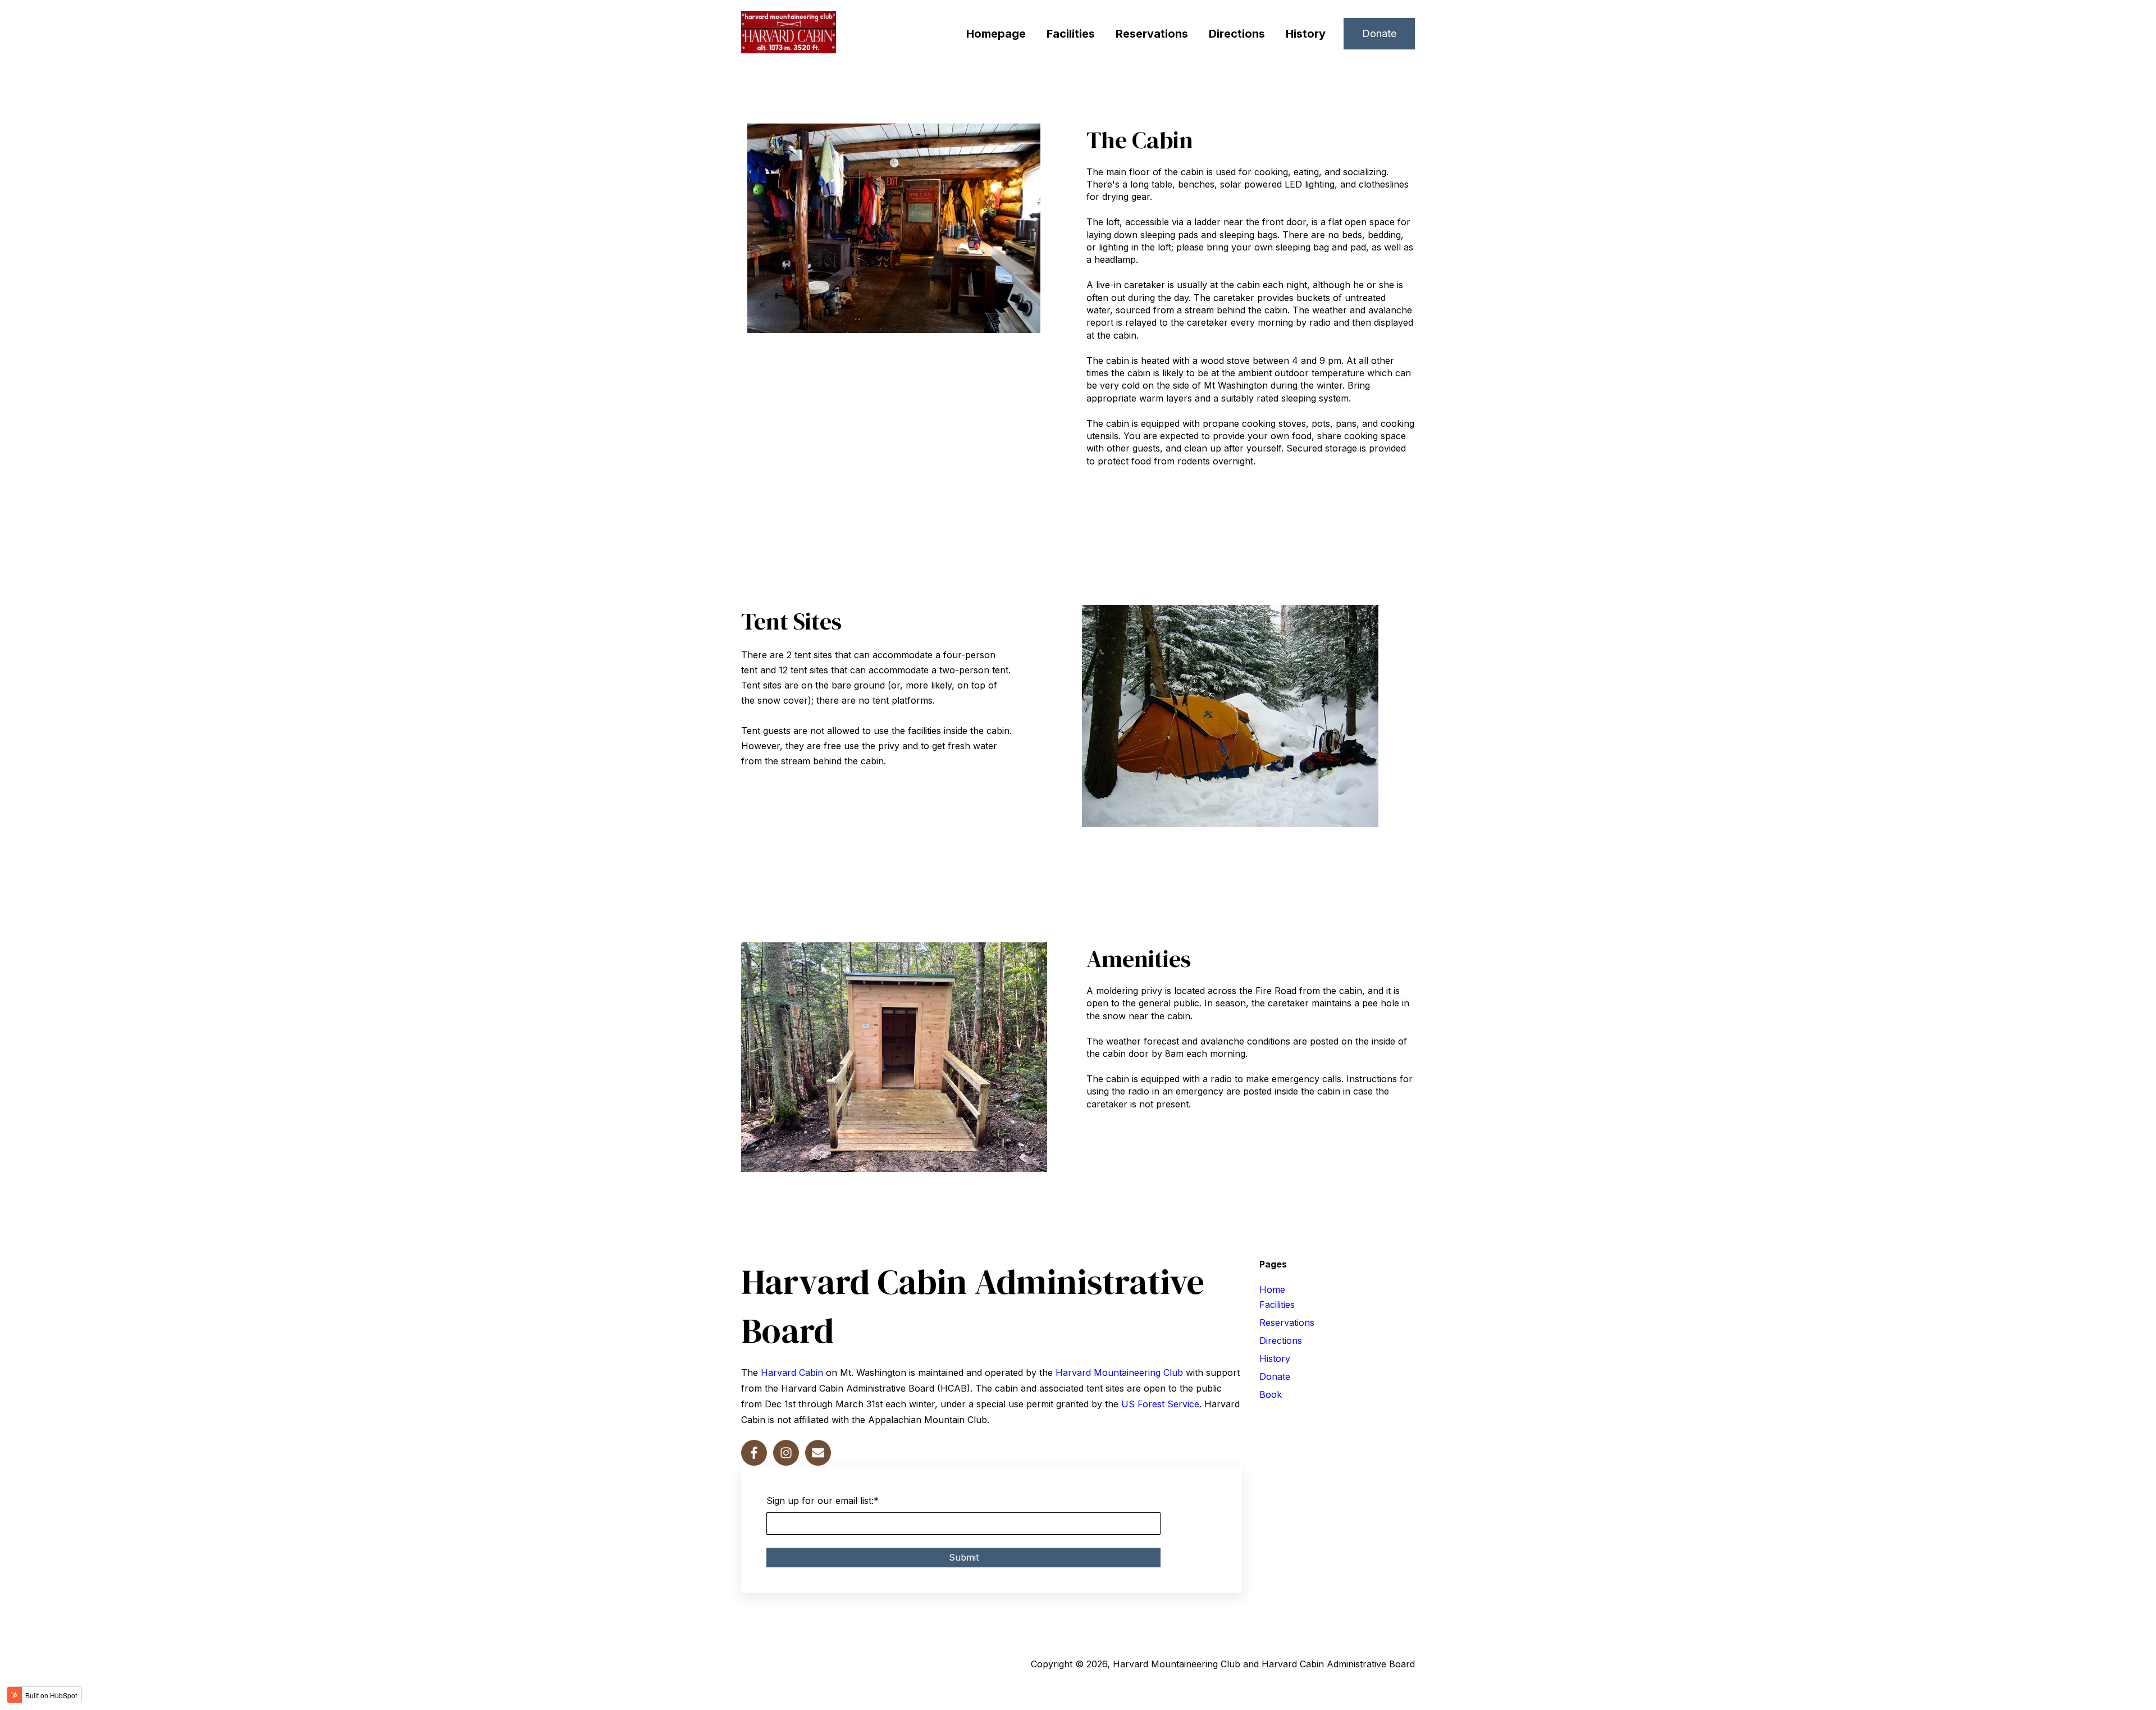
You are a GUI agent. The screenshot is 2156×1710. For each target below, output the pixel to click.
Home (1272, 1289)
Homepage (996, 34)
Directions (1237, 34)
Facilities (1071, 34)
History (1306, 34)
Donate (1379, 33)
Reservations (1152, 34)
